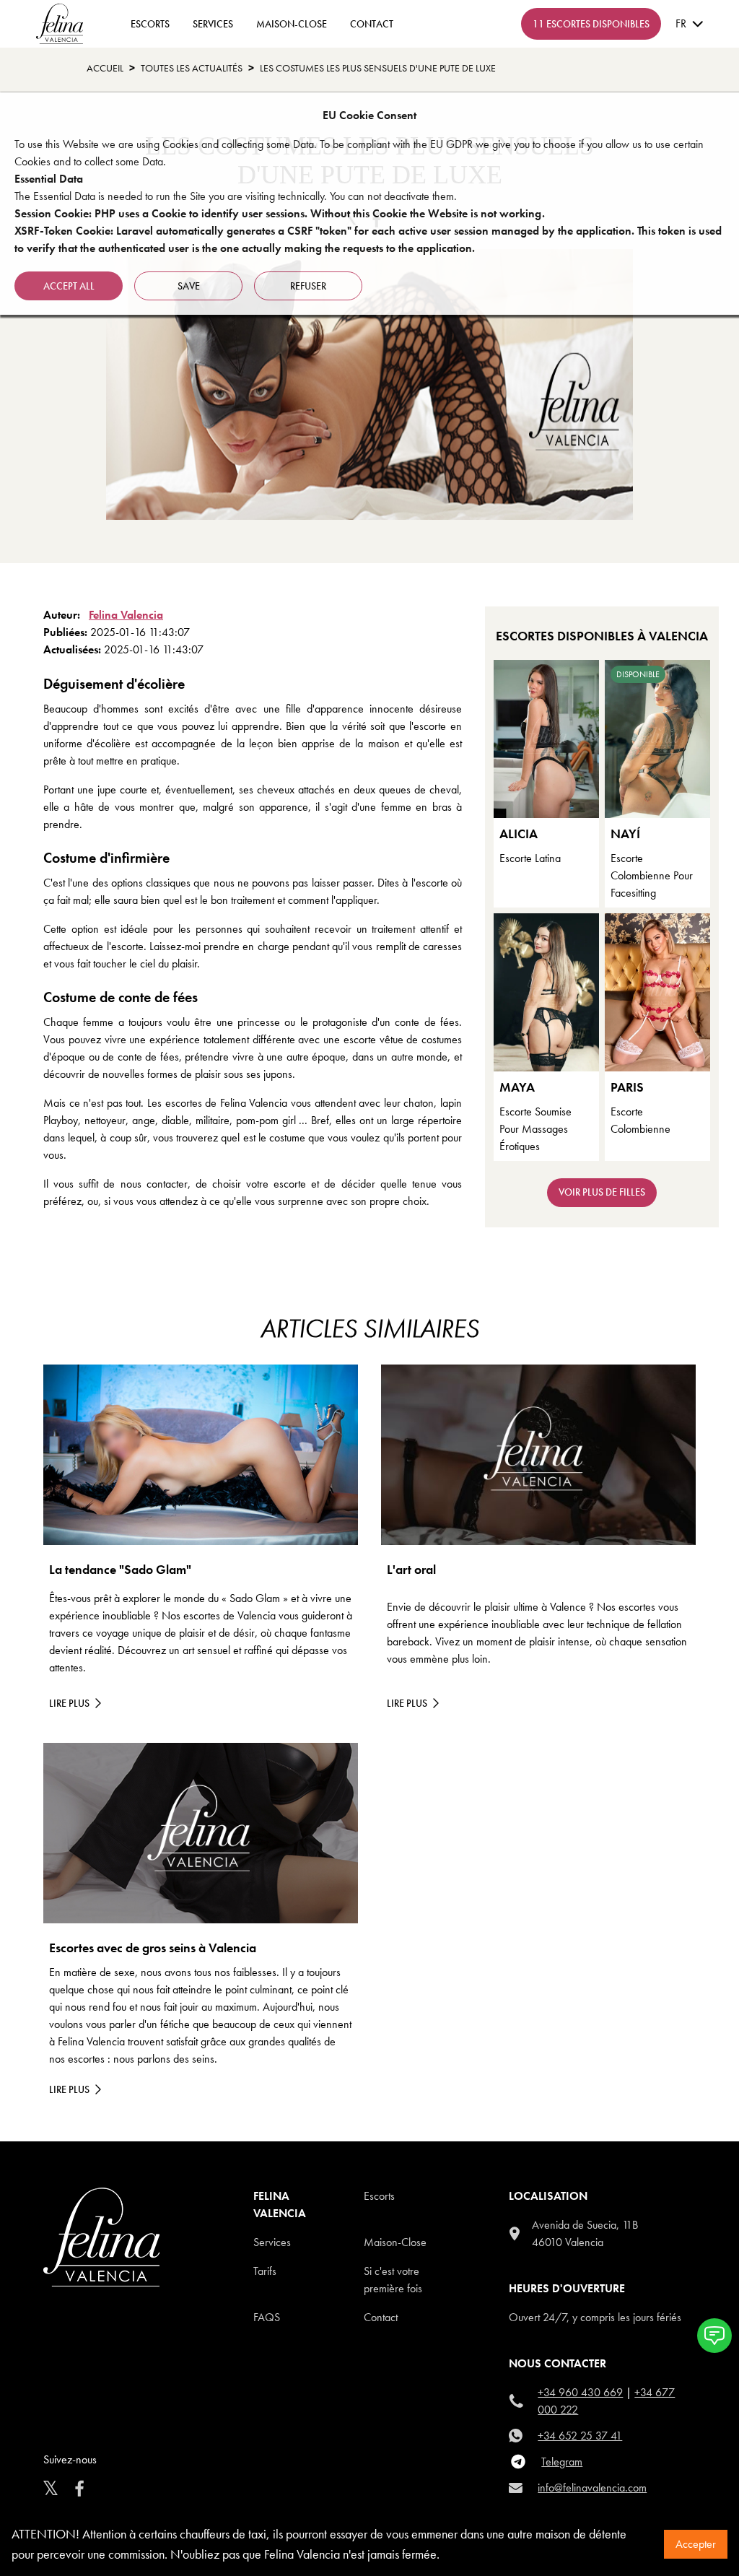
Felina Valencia (126, 615)
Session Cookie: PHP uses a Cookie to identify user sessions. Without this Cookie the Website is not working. (280, 213)
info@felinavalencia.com (592, 2488)
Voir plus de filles (602, 1192)
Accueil (105, 68)
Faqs (267, 2317)
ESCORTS (150, 24)
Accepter (696, 2544)
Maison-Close (292, 24)
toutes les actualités (192, 68)
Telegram (562, 2462)
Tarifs (265, 2271)
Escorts (379, 2196)
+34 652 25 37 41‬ (580, 2436)
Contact (381, 2317)
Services (213, 24)
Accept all (69, 286)
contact (372, 24)
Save (189, 286)
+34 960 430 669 (580, 2392)
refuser (308, 286)
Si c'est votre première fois (393, 2280)
